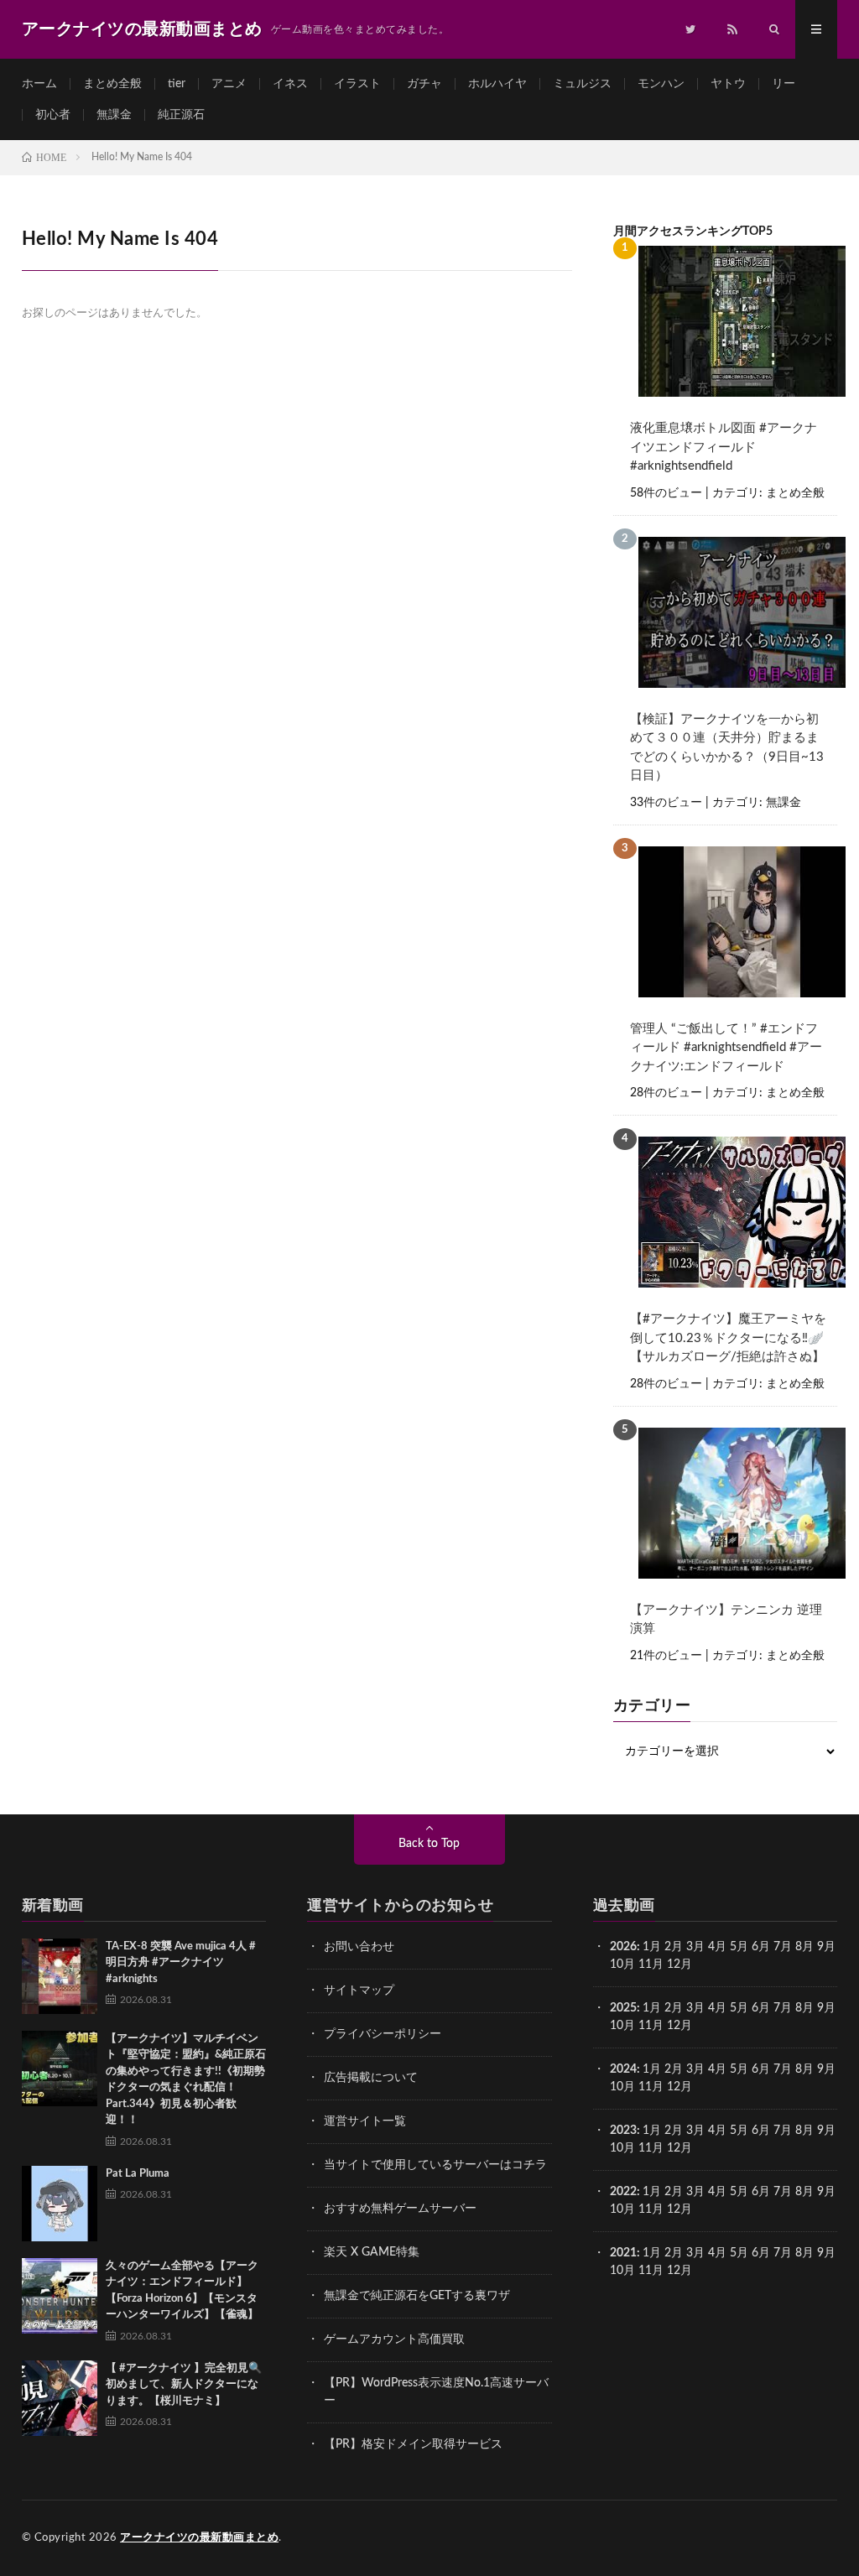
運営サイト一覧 (365, 2121)
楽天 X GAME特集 (372, 2252)
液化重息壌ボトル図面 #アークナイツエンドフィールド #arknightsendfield (724, 447)
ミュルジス (582, 84)
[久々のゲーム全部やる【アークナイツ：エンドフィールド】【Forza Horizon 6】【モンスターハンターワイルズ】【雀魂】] (60, 2296)
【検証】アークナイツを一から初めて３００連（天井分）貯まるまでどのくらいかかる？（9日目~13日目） (727, 748)
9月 (826, 2008)
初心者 (53, 115)
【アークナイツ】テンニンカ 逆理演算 (726, 1620)
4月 (717, 1947)
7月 (783, 1947)
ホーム (39, 84)
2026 (623, 1947)
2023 (623, 2131)
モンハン (661, 84)
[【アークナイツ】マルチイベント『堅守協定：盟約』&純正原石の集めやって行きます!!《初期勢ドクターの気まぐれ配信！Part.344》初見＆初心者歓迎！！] (60, 2069)
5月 (739, 1947)
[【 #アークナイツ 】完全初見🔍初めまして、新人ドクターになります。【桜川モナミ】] (60, 2398)
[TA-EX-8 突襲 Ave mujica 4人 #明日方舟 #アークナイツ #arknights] (60, 1976)
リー (784, 84)
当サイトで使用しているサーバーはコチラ (435, 2165)
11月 (651, 2026)
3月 (695, 1947)
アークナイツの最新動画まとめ (199, 2538)
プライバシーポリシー (383, 2034)
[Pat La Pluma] (60, 2204)
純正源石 (181, 115)
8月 (804, 1947)
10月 (622, 2026)
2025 (623, 2008)
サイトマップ (359, 1991)
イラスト (357, 84)
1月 (652, 1947)
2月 (674, 1947)
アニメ (229, 84)
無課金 (114, 115)
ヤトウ (728, 84)
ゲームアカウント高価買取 (394, 2339)
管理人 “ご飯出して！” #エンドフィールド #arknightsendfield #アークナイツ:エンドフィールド (726, 1048)
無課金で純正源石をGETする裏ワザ (417, 2296)
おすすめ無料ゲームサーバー (400, 2209)
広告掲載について (371, 2078)
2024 (623, 2069)
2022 (623, 2192)
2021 (623, 2253)
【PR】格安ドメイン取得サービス (413, 2444)
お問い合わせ (359, 1947)
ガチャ (424, 84)
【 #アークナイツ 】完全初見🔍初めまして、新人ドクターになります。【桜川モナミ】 (184, 2385)
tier (177, 84)
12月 (679, 2026)
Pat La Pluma (138, 2174)
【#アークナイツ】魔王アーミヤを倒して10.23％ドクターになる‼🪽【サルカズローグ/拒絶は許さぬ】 (728, 1338)
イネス (290, 84)
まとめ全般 (112, 84)
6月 (761, 1947)
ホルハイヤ (497, 84)
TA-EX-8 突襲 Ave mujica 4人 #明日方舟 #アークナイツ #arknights (181, 1963)
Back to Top (429, 1844)
